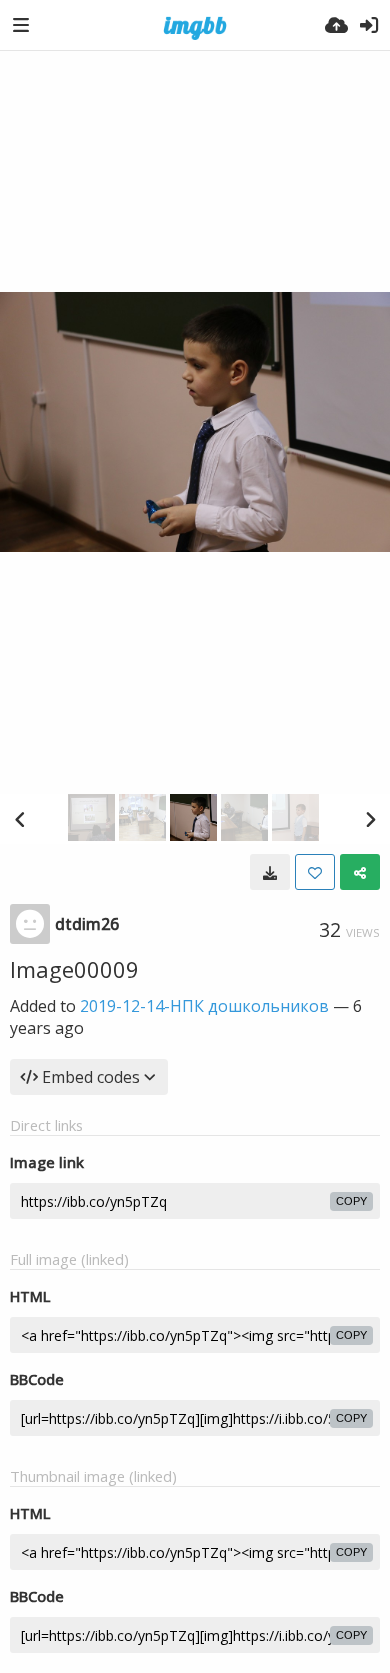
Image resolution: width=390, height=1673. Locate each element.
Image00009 (74, 969)
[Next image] (370, 819)
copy (351, 1201)
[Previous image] (20, 819)
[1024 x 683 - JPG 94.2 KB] (270, 872)
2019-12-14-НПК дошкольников (204, 1006)
